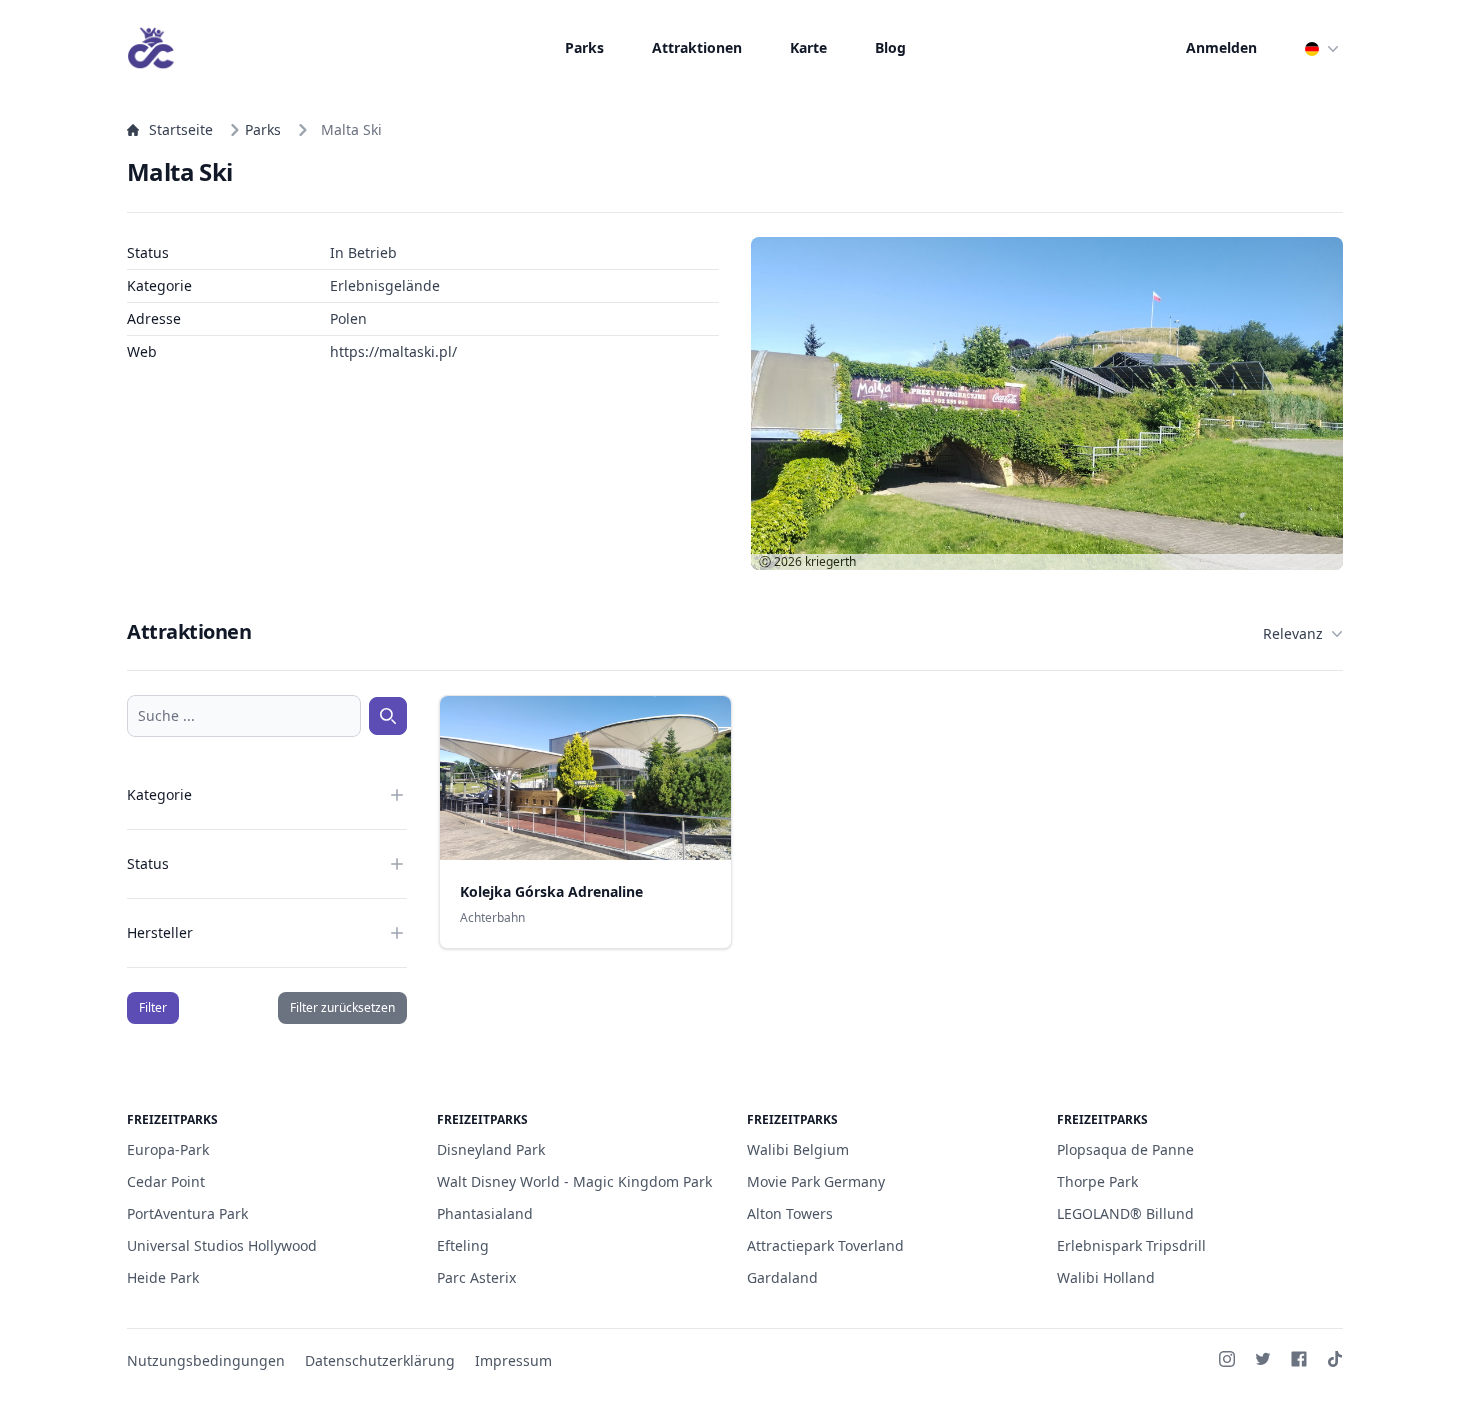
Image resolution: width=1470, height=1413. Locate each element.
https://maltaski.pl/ (393, 351)
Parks (584, 47)
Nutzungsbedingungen (206, 1360)
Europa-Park (168, 1149)
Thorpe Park (1097, 1181)
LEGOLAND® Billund (1125, 1213)
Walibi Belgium (798, 1149)
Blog (890, 47)
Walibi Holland (1106, 1277)
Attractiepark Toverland (825, 1245)
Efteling (463, 1245)
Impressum (513, 1360)
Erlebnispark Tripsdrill (1131, 1245)
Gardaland (782, 1277)
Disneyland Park (491, 1149)
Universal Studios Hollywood (222, 1245)
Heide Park (163, 1277)
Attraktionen (697, 47)
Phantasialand (485, 1213)
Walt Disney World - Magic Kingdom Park (574, 1181)
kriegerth (830, 561)
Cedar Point (166, 1181)
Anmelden (1221, 47)
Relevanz (1293, 633)
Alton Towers (790, 1213)
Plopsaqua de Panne (1125, 1149)
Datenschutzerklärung (380, 1360)
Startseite (181, 129)
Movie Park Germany (816, 1181)
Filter (153, 1007)
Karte (808, 47)
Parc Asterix (476, 1277)
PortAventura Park (187, 1213)
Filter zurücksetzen (342, 1007)
